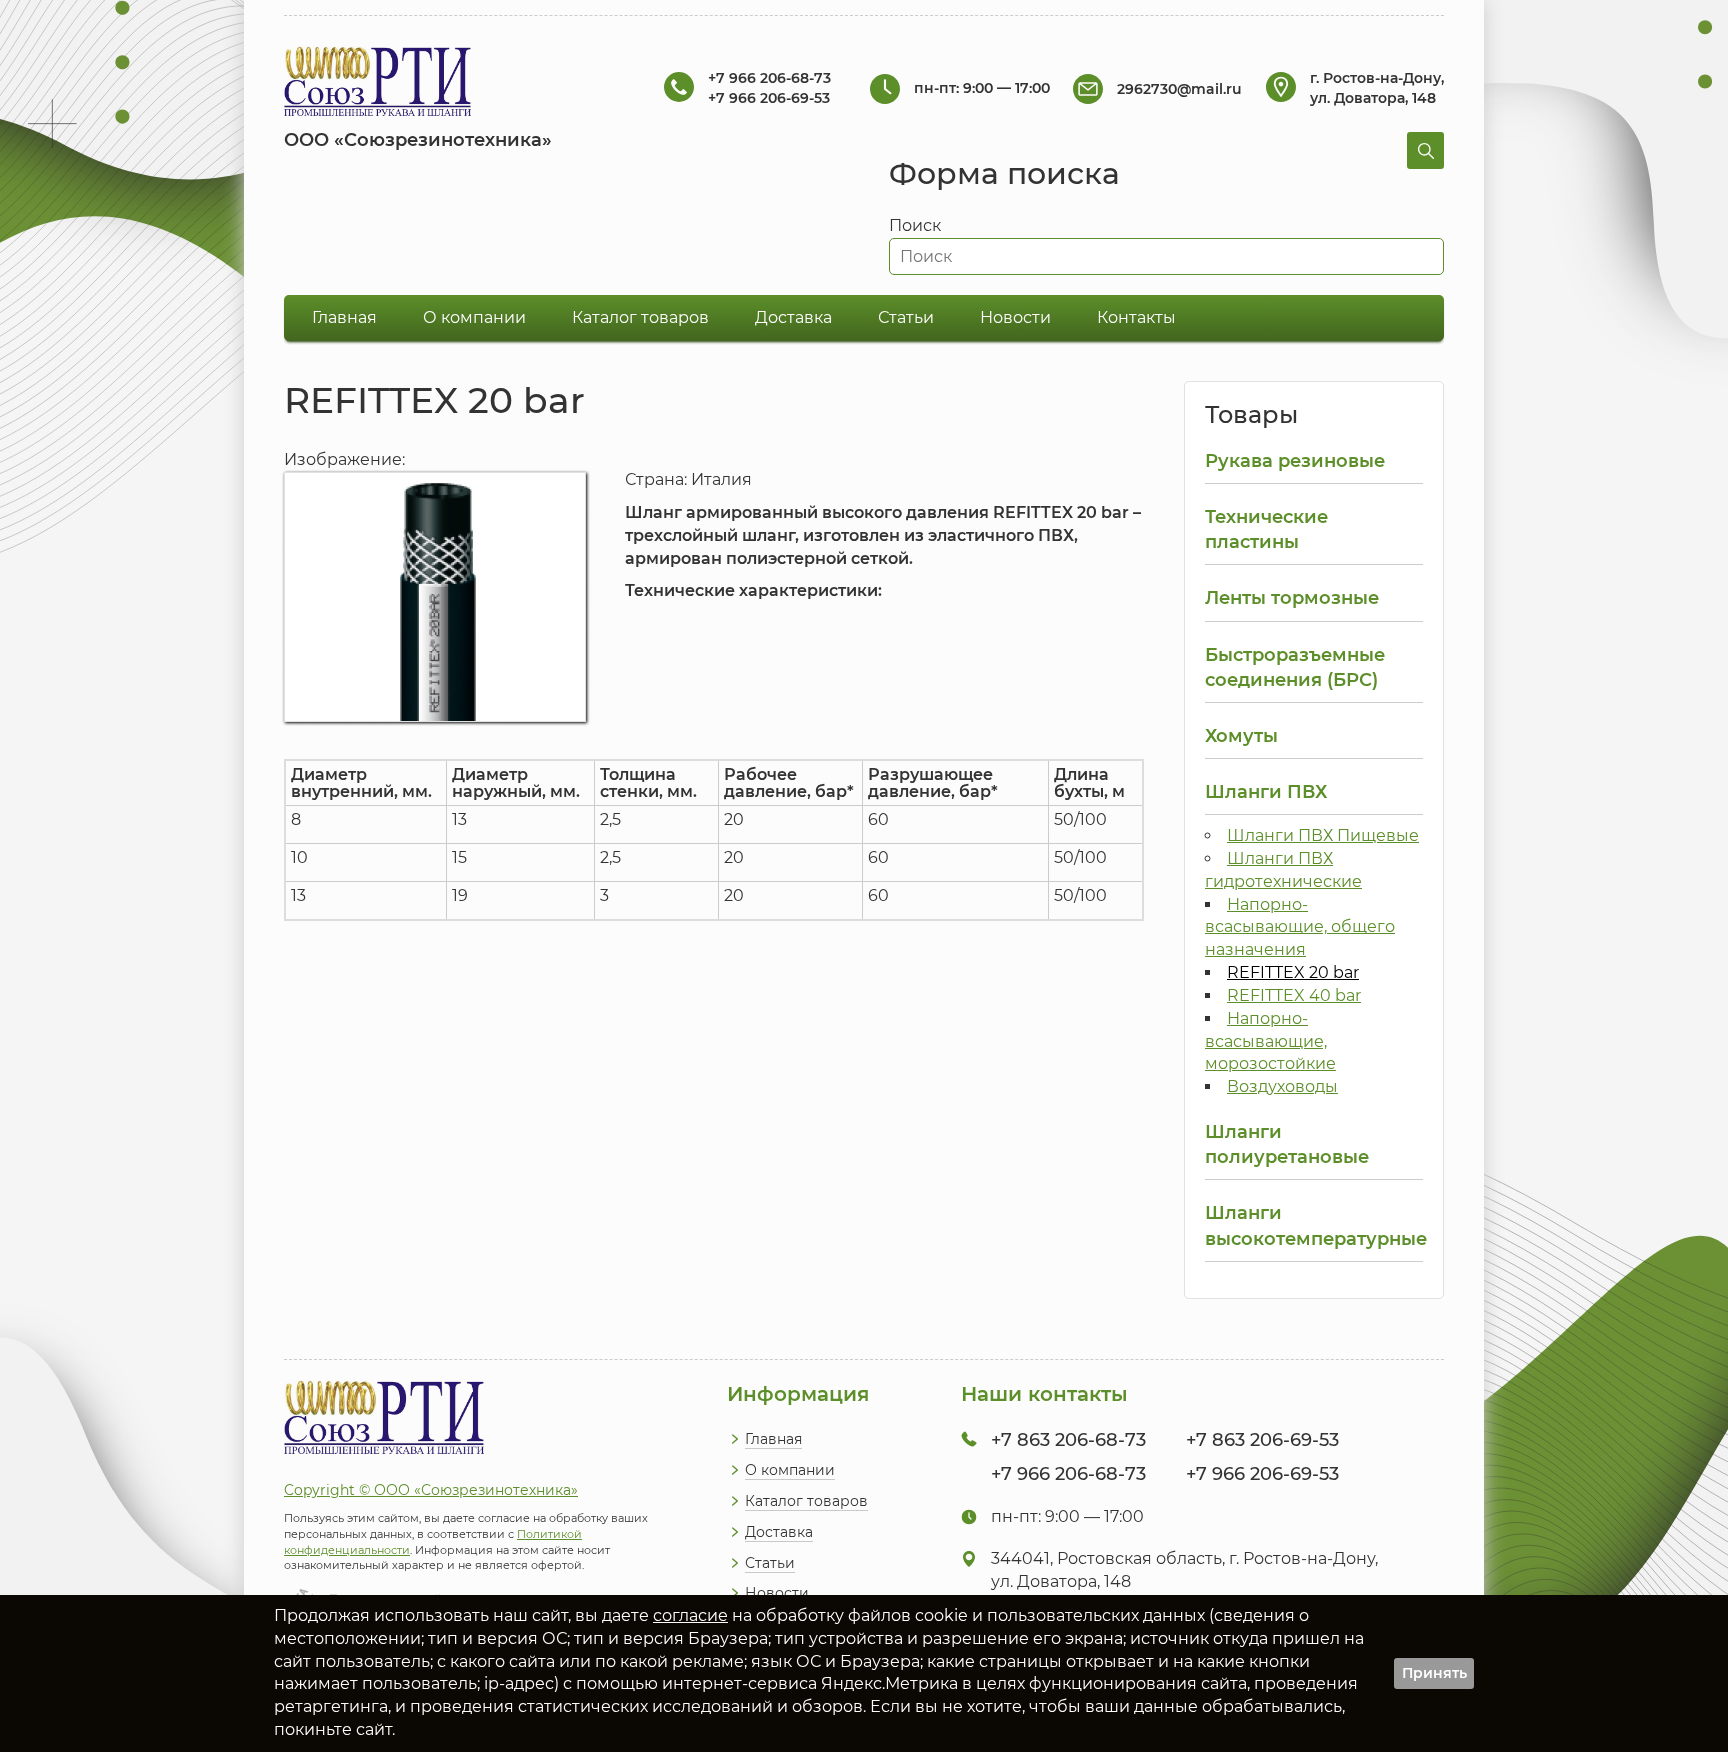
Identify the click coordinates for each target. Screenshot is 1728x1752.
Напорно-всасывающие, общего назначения (1300, 927)
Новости (1015, 317)
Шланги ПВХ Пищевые (1323, 835)
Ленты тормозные (1292, 597)
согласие (690, 1615)
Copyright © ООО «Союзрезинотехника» (431, 1490)
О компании (474, 317)
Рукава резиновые (1295, 460)
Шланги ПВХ (1266, 791)
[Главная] (377, 84)
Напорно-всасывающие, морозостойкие (1270, 1041)
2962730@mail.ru (1179, 89)
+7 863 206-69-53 (1262, 1440)
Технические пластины (1266, 529)
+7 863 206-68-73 (1068, 1440)
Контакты (1136, 317)
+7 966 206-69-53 (769, 98)
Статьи (906, 317)
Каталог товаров (640, 317)
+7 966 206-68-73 (769, 78)
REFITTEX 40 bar (1294, 995)
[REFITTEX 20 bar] (435, 716)
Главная (344, 317)
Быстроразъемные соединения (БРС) (1295, 667)
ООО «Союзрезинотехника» (418, 140)
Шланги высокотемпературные (1314, 1225)
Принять (1434, 1673)
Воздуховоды (1282, 1086)
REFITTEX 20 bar (1293, 972)
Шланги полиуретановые (1287, 1144)
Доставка (793, 317)
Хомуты (1241, 735)
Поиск (915, 225)
